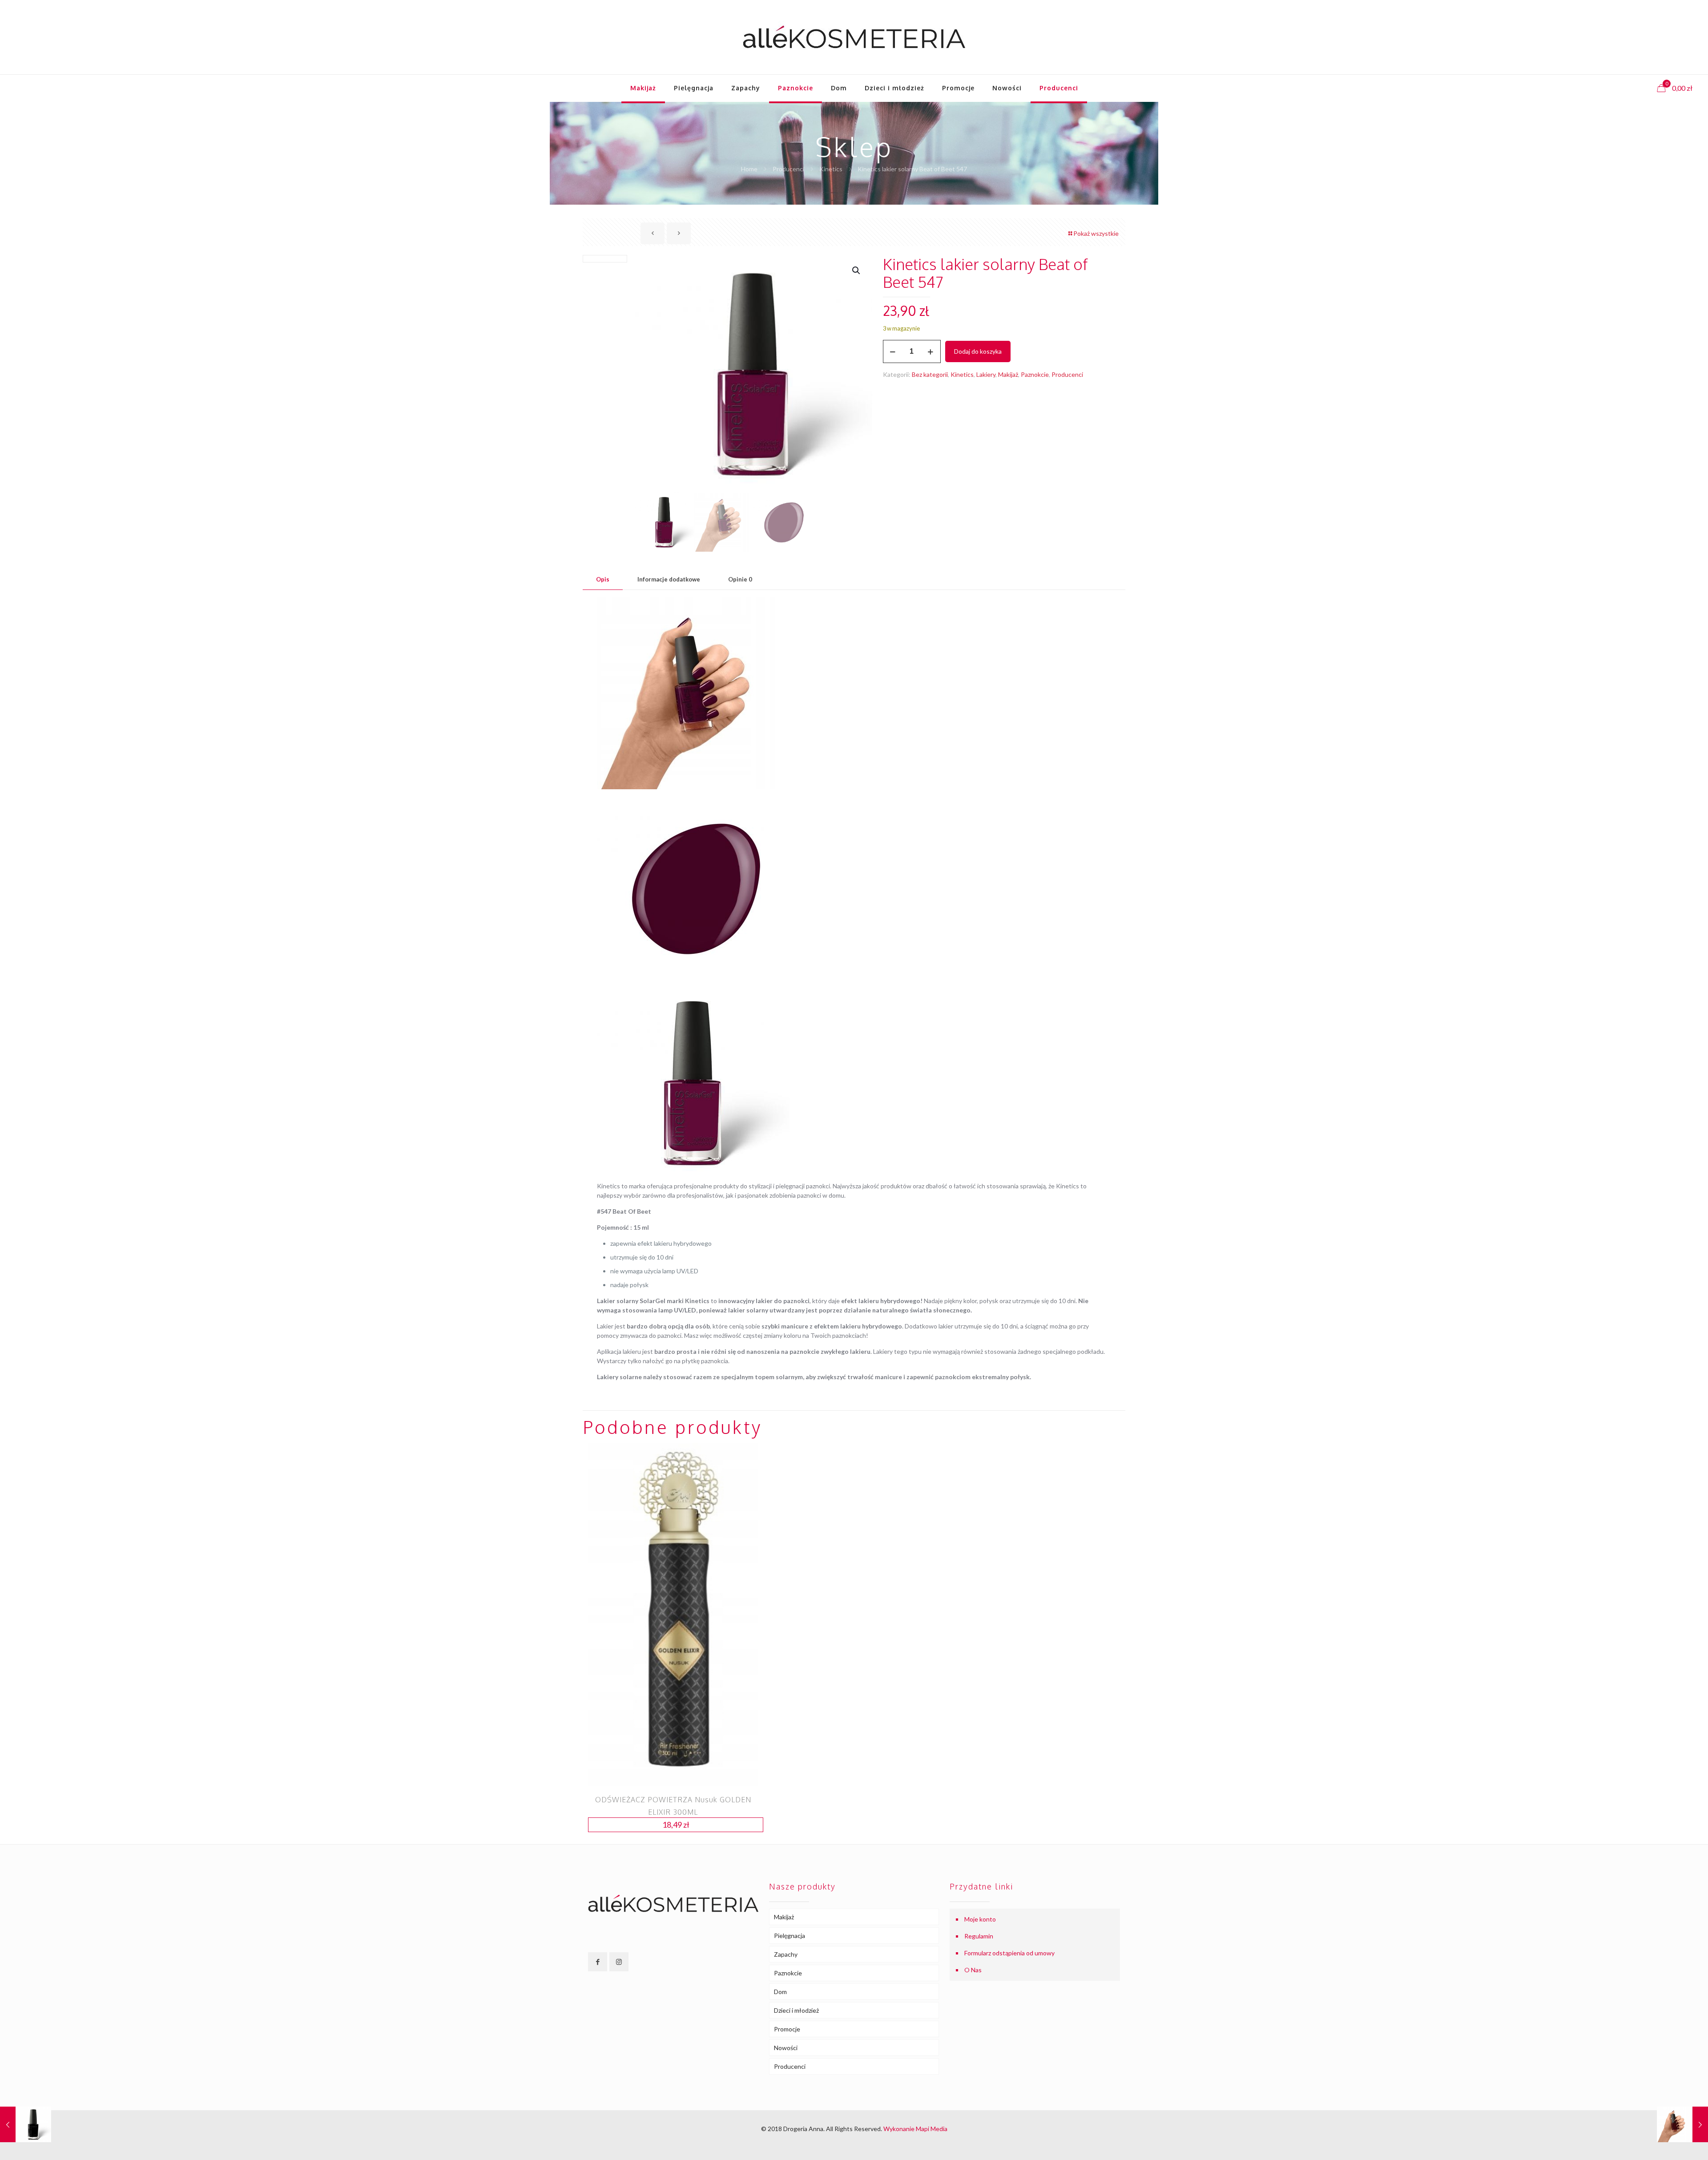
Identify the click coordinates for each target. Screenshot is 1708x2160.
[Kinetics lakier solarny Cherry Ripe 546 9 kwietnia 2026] (1682, 2124)
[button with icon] (598, 1962)
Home (749, 169)
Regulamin (979, 1936)
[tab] (603, 579)
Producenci (788, 169)
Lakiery (986, 374)
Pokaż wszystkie (1096, 233)
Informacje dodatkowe (669, 579)
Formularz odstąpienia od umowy (1009, 1953)
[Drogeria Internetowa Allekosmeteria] (854, 37)
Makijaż (1008, 374)
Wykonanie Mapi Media (915, 2129)
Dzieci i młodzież (796, 2010)
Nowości (786, 2048)
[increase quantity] (931, 351)
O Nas (973, 1970)
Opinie (740, 579)
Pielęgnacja (790, 1936)
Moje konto (980, 1919)
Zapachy (786, 1954)
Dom (780, 1992)
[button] (857, 271)
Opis (603, 579)
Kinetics (831, 169)
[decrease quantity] (893, 351)
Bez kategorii (930, 374)
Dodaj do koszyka (978, 351)
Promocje (787, 2029)
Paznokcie (1035, 374)
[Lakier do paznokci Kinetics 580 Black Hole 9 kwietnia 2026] (26, 2124)
